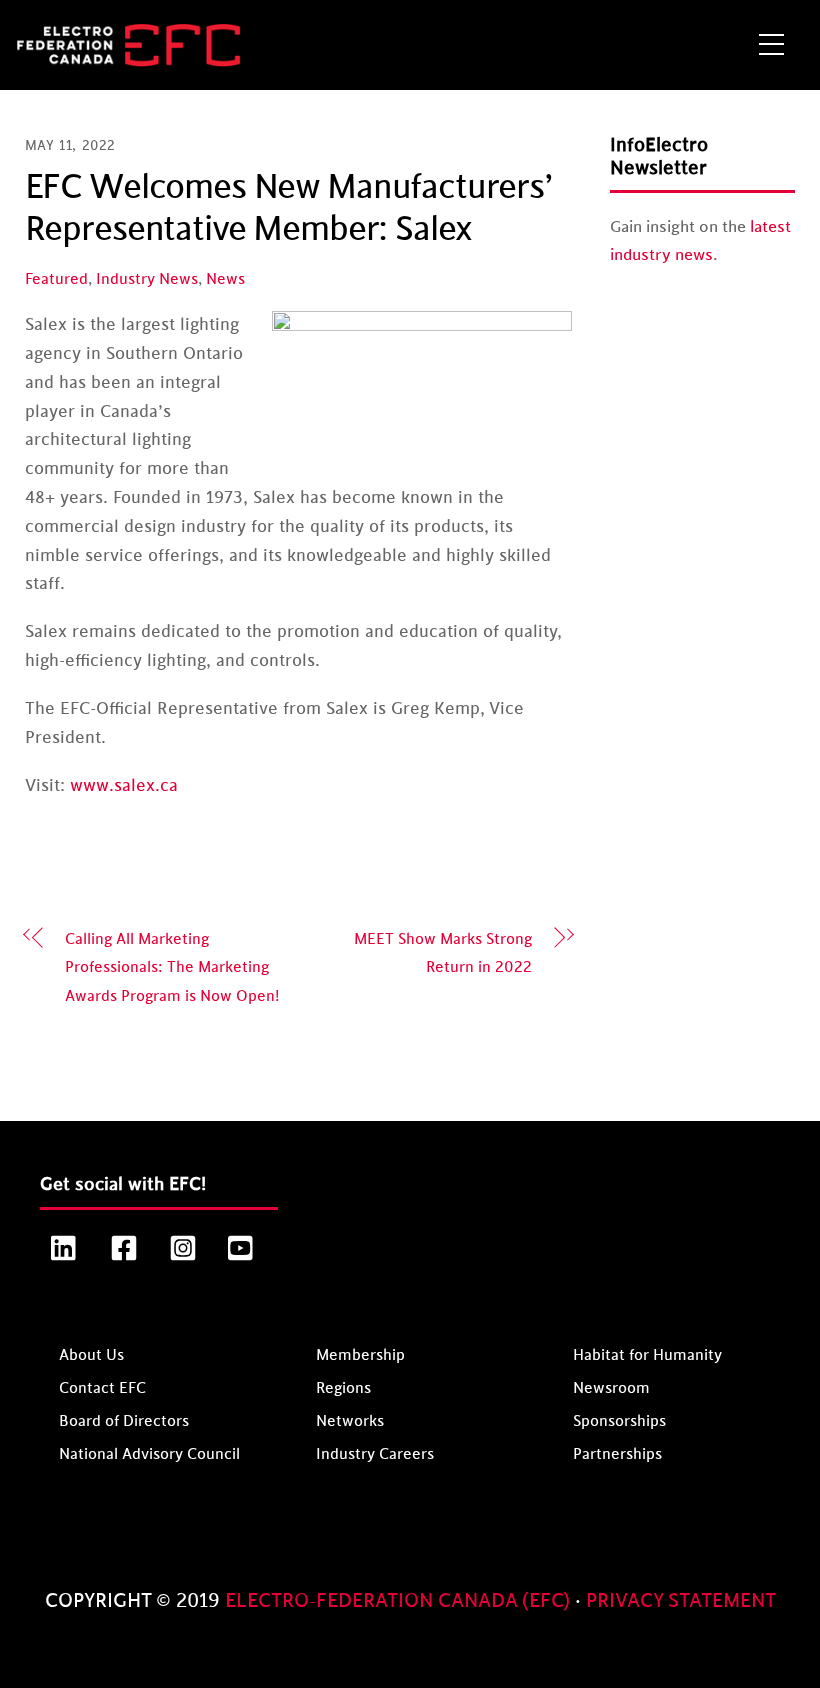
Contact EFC (102, 1388)
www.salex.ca (124, 786)
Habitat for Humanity (647, 1355)
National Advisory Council (149, 1454)
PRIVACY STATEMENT (681, 1601)
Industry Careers (375, 1454)
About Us (91, 1355)
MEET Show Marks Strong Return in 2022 (443, 954)
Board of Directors (124, 1421)
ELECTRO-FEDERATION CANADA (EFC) (400, 1601)
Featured (56, 279)
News (225, 279)
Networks (350, 1421)
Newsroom (611, 1388)
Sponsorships (619, 1421)
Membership (360, 1355)
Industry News (147, 279)
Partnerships (617, 1454)
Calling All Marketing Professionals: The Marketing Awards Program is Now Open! (172, 968)
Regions (343, 1388)
